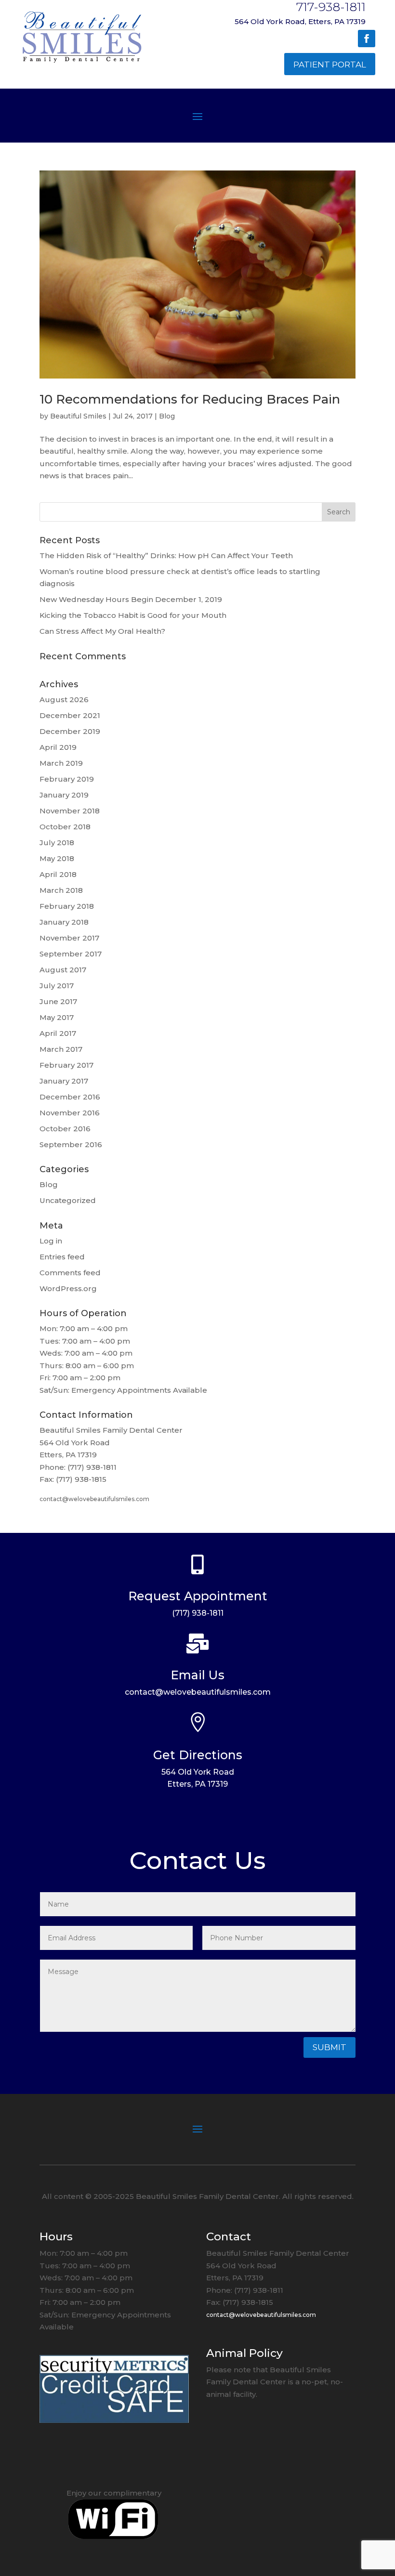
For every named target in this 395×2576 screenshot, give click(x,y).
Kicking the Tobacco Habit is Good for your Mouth (133, 615)
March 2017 (61, 1049)
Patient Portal (330, 65)
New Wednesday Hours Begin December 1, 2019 (131, 599)
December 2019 (70, 731)
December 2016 (70, 1097)
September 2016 (71, 1144)
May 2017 (57, 1017)
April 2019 (58, 747)
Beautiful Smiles (78, 416)
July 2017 (57, 986)
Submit (329, 2047)
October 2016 (65, 1129)
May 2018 (57, 858)
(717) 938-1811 (198, 1613)
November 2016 (70, 1113)
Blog (167, 416)
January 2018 (64, 922)
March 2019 (61, 763)
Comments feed (70, 1273)
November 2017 (69, 938)
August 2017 (63, 970)
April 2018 (58, 874)
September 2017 (71, 954)
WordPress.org (68, 1288)
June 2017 (58, 1001)
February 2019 (67, 779)
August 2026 (64, 700)
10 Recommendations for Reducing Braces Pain (190, 399)
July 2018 (57, 843)
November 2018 (70, 811)
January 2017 (64, 1081)
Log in (51, 1241)
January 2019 (64, 795)
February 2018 (67, 906)
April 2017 (58, 1033)
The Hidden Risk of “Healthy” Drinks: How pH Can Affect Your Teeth (166, 556)
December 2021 (70, 715)
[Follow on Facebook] (367, 39)
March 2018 (61, 890)
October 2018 (65, 827)
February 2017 (66, 1065)
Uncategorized (68, 1200)
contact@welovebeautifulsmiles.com (94, 1499)
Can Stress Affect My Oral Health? (102, 631)
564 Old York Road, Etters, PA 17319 (300, 21)
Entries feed (62, 1257)
